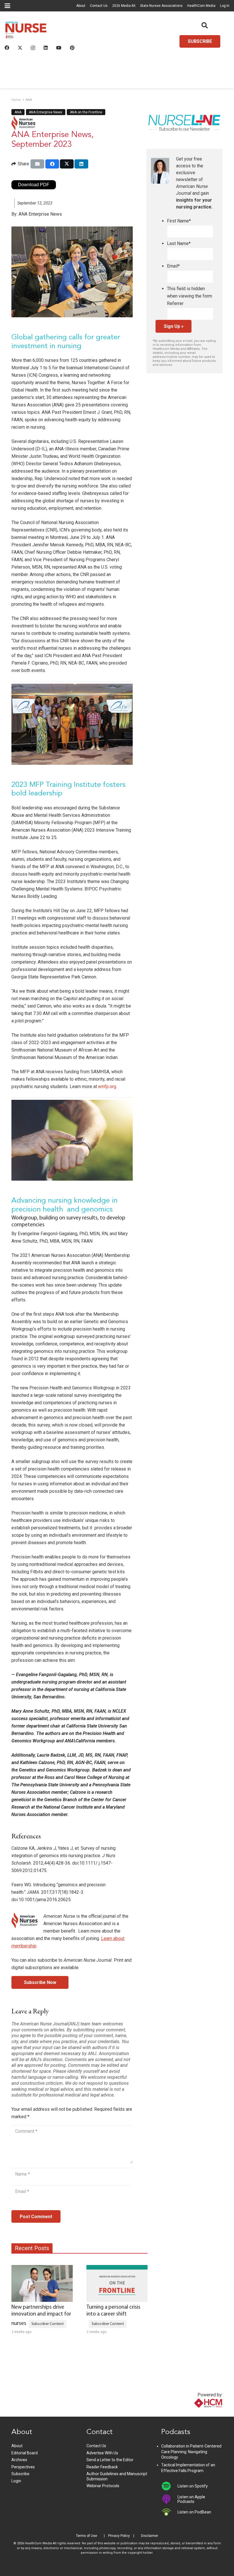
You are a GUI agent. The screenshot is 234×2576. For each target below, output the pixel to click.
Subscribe (20, 2474)
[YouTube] (59, 48)
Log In (225, 6)
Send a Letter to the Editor (110, 2460)
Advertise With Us (102, 2453)
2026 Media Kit (124, 6)
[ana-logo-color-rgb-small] (23, 123)
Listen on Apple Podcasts (191, 2499)
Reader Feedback (102, 2467)
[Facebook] (7, 48)
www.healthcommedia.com (196, 2413)
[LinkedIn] (46, 48)
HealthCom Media (201, 6)
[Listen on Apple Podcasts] (169, 2499)
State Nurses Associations (161, 6)
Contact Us (99, 6)
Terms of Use (86, 2536)
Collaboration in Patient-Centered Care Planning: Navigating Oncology (191, 2452)
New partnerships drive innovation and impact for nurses (41, 2316)
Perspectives (23, 2467)
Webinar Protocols (103, 2486)
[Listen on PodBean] (169, 2512)
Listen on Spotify (193, 2486)
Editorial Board (25, 2453)
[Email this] (37, 164)
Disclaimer (150, 2536)
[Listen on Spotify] (169, 2486)
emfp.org (107, 1087)
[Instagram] (33, 48)
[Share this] (52, 164)
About (81, 6)
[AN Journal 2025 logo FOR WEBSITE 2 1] (26, 32)
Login (16, 2481)
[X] (20, 48)
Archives (19, 2460)
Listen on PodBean (194, 2512)
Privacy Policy (119, 2536)
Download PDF (34, 185)
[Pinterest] (72, 48)
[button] (7, 6)
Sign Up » (174, 326)
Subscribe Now (40, 1982)
